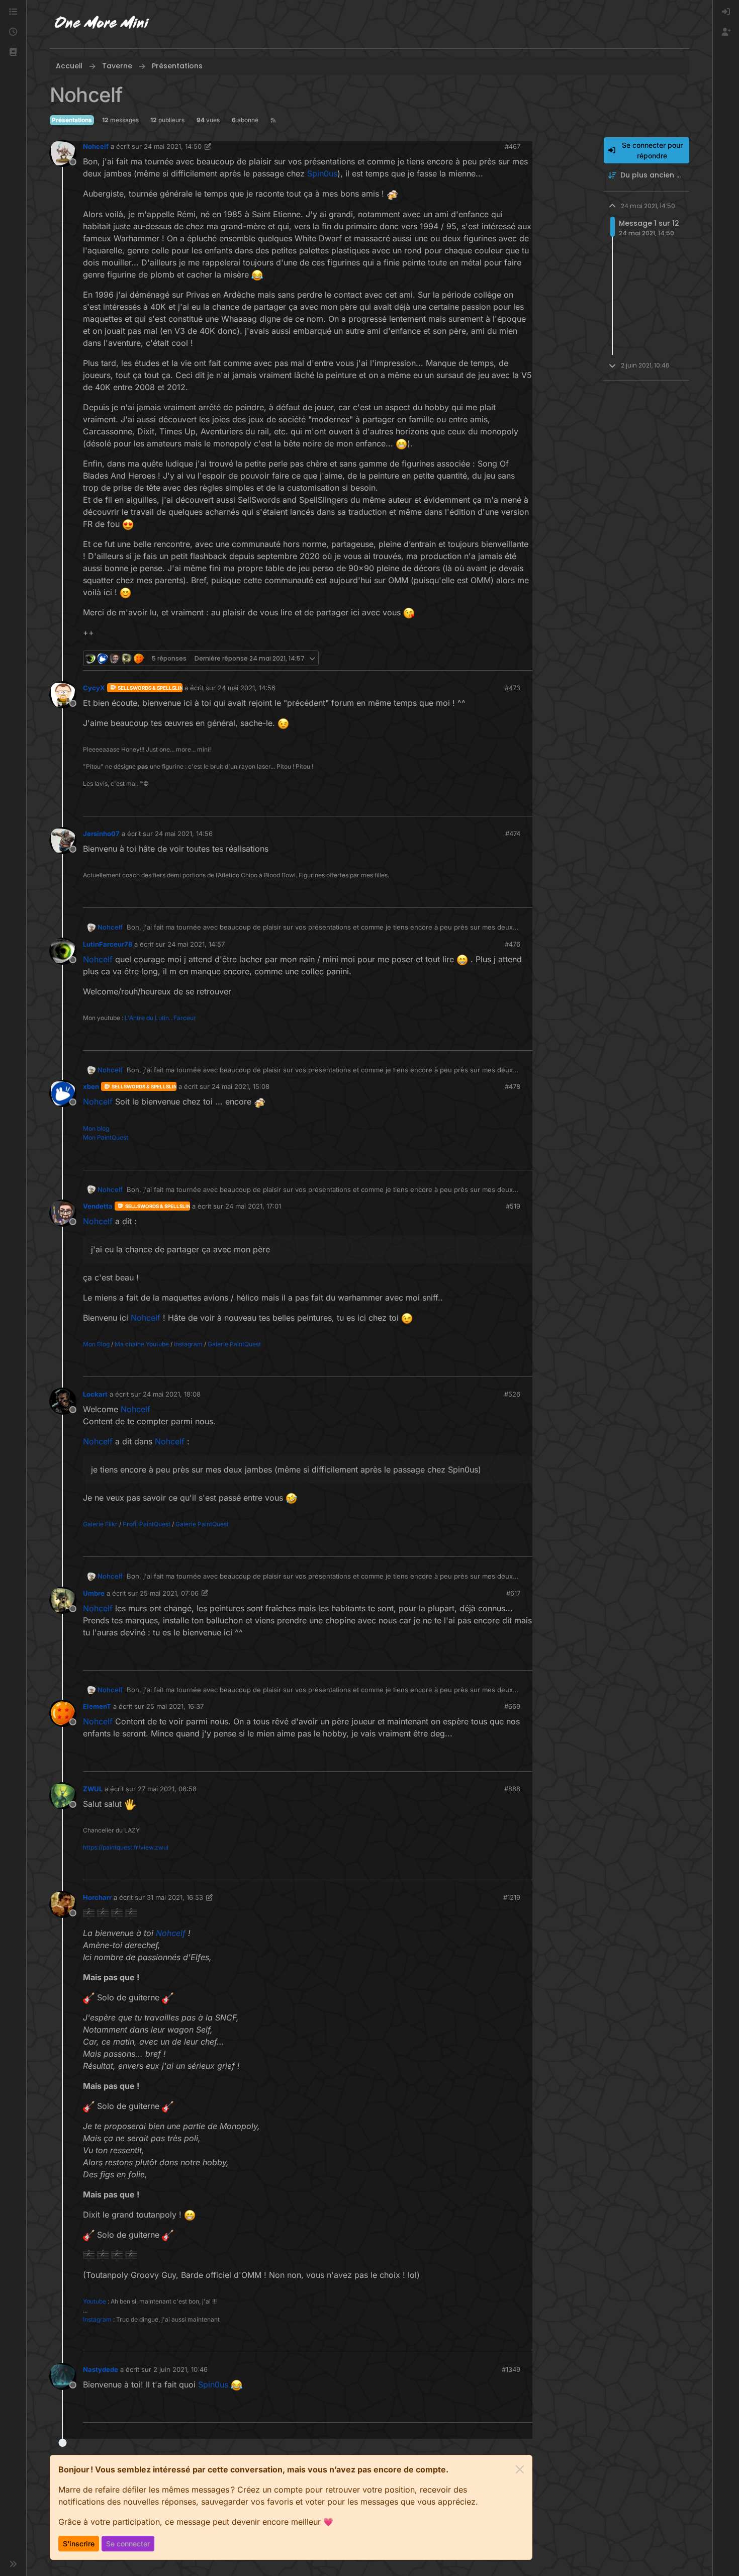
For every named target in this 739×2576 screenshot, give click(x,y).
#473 (513, 688)
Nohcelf (96, 146)
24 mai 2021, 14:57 (196, 944)
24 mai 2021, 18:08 (172, 1394)
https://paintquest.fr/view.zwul (126, 1847)
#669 (512, 1706)
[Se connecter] (726, 12)
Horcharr (97, 1897)
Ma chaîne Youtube (142, 1344)
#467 (513, 146)
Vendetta (98, 1206)
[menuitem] (726, 12)
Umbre (94, 1593)
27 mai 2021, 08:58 (167, 1789)
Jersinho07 (101, 834)
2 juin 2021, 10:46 (180, 2369)
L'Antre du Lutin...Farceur (160, 1018)
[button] (13, 52)
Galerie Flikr (100, 1524)
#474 (513, 834)
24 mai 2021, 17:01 (253, 1206)
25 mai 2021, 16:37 (175, 1706)
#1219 (512, 1897)
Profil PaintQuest (147, 1524)
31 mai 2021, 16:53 (175, 1897)
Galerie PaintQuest (234, 1344)
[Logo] (102, 24)
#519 (513, 1206)
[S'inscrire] (726, 32)
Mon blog (96, 1128)
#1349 (511, 2369)
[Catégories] (13, 12)
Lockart (95, 1394)
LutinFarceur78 (108, 944)
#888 (512, 1789)
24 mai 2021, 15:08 (241, 1086)
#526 (512, 1394)
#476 (513, 944)
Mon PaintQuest (106, 1137)
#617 (513, 1593)
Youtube (95, 2301)
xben (91, 1086)
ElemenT (97, 1706)
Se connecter (128, 2544)
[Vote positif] (505, 658)
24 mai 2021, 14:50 (173, 146)
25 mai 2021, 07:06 (169, 1593)
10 (524, 658)
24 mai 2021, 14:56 (247, 688)
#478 (513, 1086)
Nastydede (101, 2369)
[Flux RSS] (273, 120)
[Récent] (13, 32)
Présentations (72, 120)
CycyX (94, 688)
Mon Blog (96, 1344)
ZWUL (93, 1789)
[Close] (520, 2469)
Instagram (188, 1344)
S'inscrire (79, 2544)
